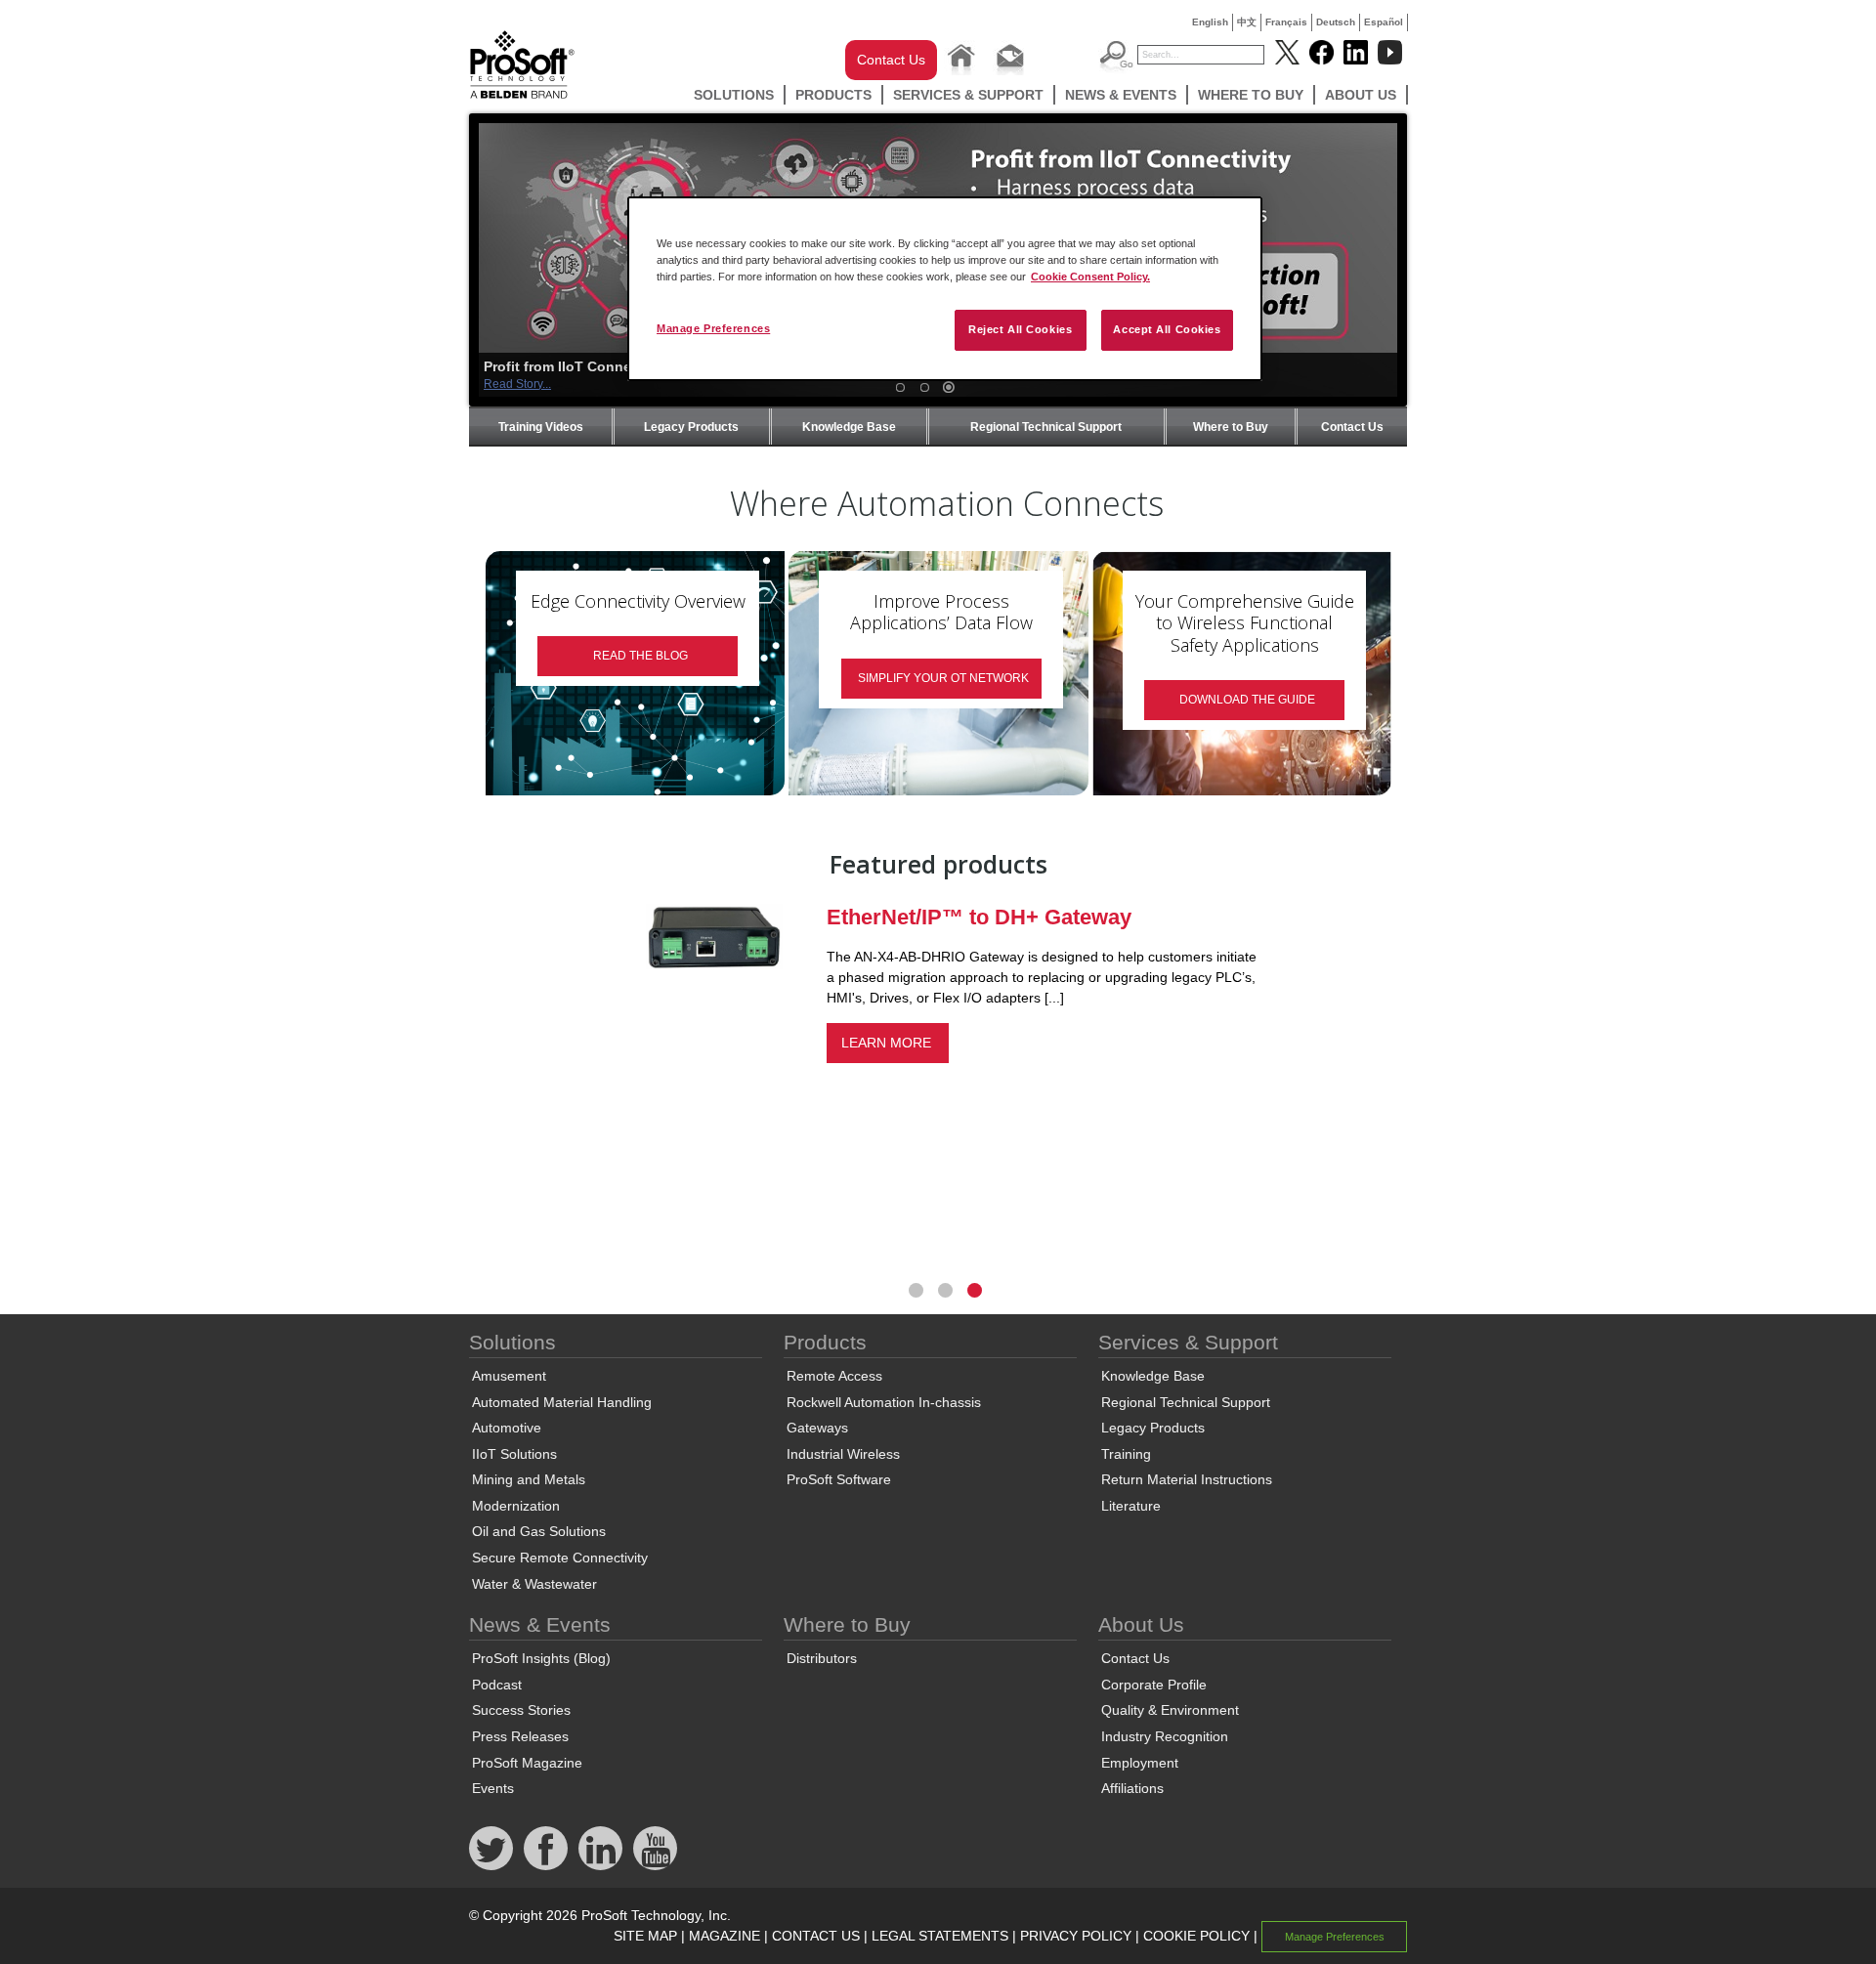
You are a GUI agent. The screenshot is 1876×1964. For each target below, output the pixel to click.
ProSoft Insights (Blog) (541, 1658)
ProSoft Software (839, 1479)
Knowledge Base (849, 427)
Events (493, 1788)
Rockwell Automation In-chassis (884, 1402)
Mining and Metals (529, 1479)
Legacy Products (691, 427)
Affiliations (1132, 1788)
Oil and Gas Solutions (539, 1531)
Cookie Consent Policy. (1090, 277)
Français (1286, 22)
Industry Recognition (1165, 1736)
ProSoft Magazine (527, 1763)
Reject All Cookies (1020, 329)
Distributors (822, 1658)
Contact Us (891, 60)
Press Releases (520, 1736)
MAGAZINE (725, 1936)
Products (833, 95)
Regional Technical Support (1046, 427)
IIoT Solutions (514, 1454)
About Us (1361, 95)
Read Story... (517, 384)
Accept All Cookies (1167, 329)
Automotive (507, 1428)
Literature (1131, 1506)
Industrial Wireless (843, 1454)
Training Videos (541, 427)
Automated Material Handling (562, 1402)
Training (1126, 1454)
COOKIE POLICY (1196, 1936)
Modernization (516, 1506)
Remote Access (834, 1376)
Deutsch (1336, 22)
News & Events (1121, 95)
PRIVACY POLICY (1076, 1936)
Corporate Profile (1154, 1685)
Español (1384, 22)
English (1210, 22)
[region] (945, 289)
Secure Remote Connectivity (560, 1558)
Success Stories (521, 1710)
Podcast (497, 1685)
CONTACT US (816, 1936)
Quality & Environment (1170, 1710)
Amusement (509, 1376)
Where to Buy (1251, 95)
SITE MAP (645, 1936)
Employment (1140, 1763)
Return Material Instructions (1187, 1479)
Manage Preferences (713, 328)
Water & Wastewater (534, 1584)
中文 (1247, 22)
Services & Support (968, 95)
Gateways (817, 1428)
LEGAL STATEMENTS (940, 1936)
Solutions (734, 95)
